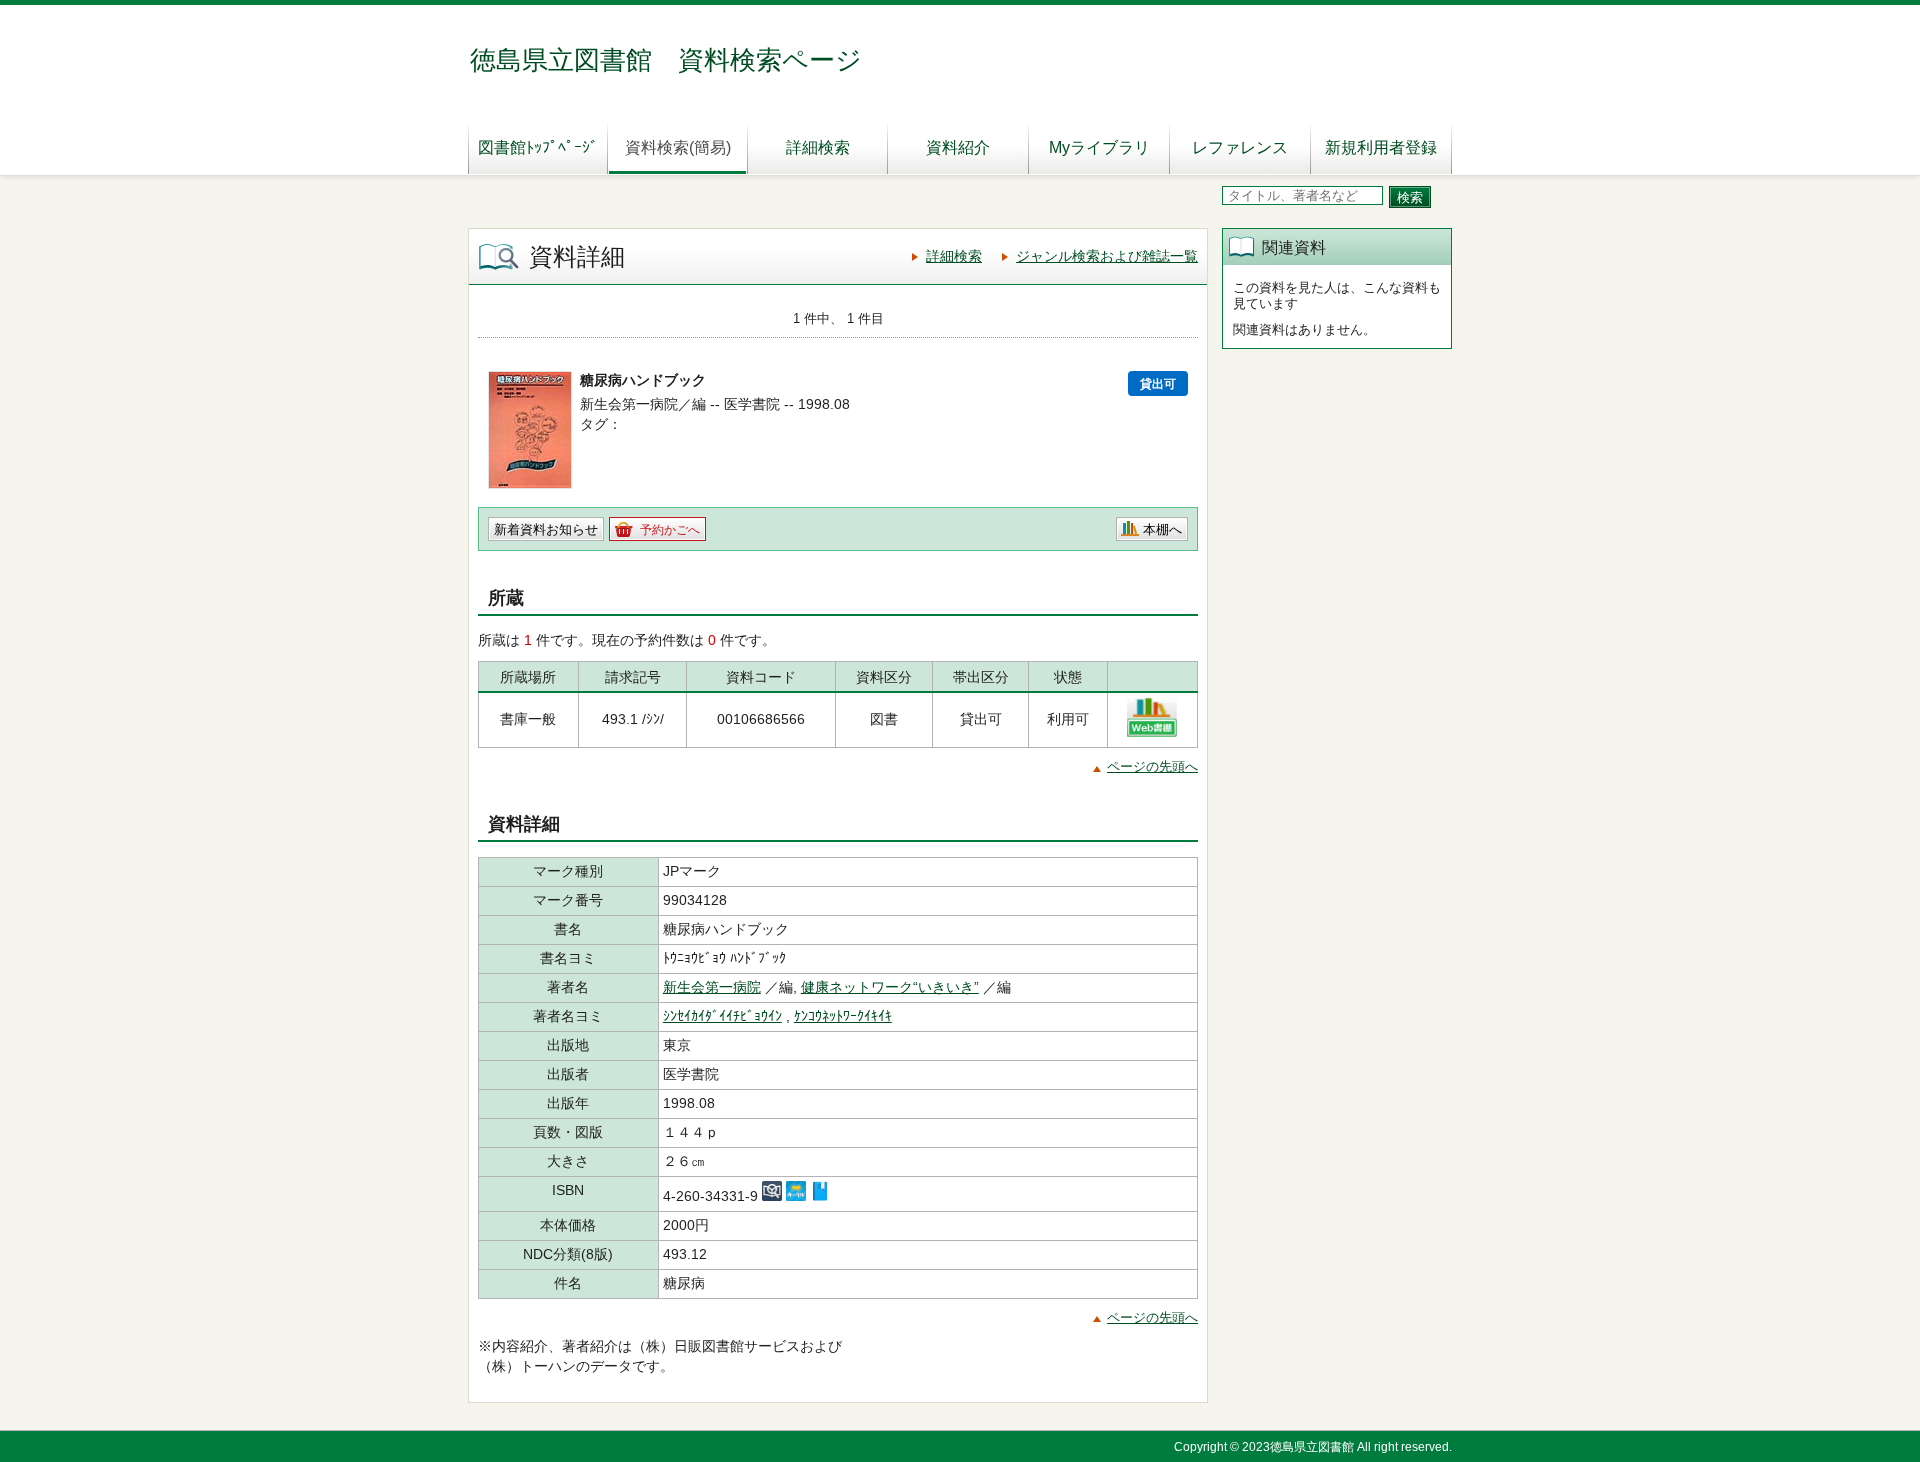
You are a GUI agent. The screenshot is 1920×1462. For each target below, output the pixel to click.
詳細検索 (818, 147)
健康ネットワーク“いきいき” (890, 987)
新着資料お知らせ (546, 529)
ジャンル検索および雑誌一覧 (1107, 256)
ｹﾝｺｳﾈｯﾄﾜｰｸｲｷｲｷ (843, 1016)
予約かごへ (670, 530)
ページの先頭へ (1152, 766)
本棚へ (1162, 529)
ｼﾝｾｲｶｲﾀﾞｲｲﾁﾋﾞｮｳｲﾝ (722, 1016)
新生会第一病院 (712, 987)
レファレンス (1240, 147)
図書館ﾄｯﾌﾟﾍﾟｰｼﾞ (538, 147)
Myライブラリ (1099, 147)
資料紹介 (958, 147)
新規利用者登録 (1381, 147)
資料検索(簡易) (678, 147)
